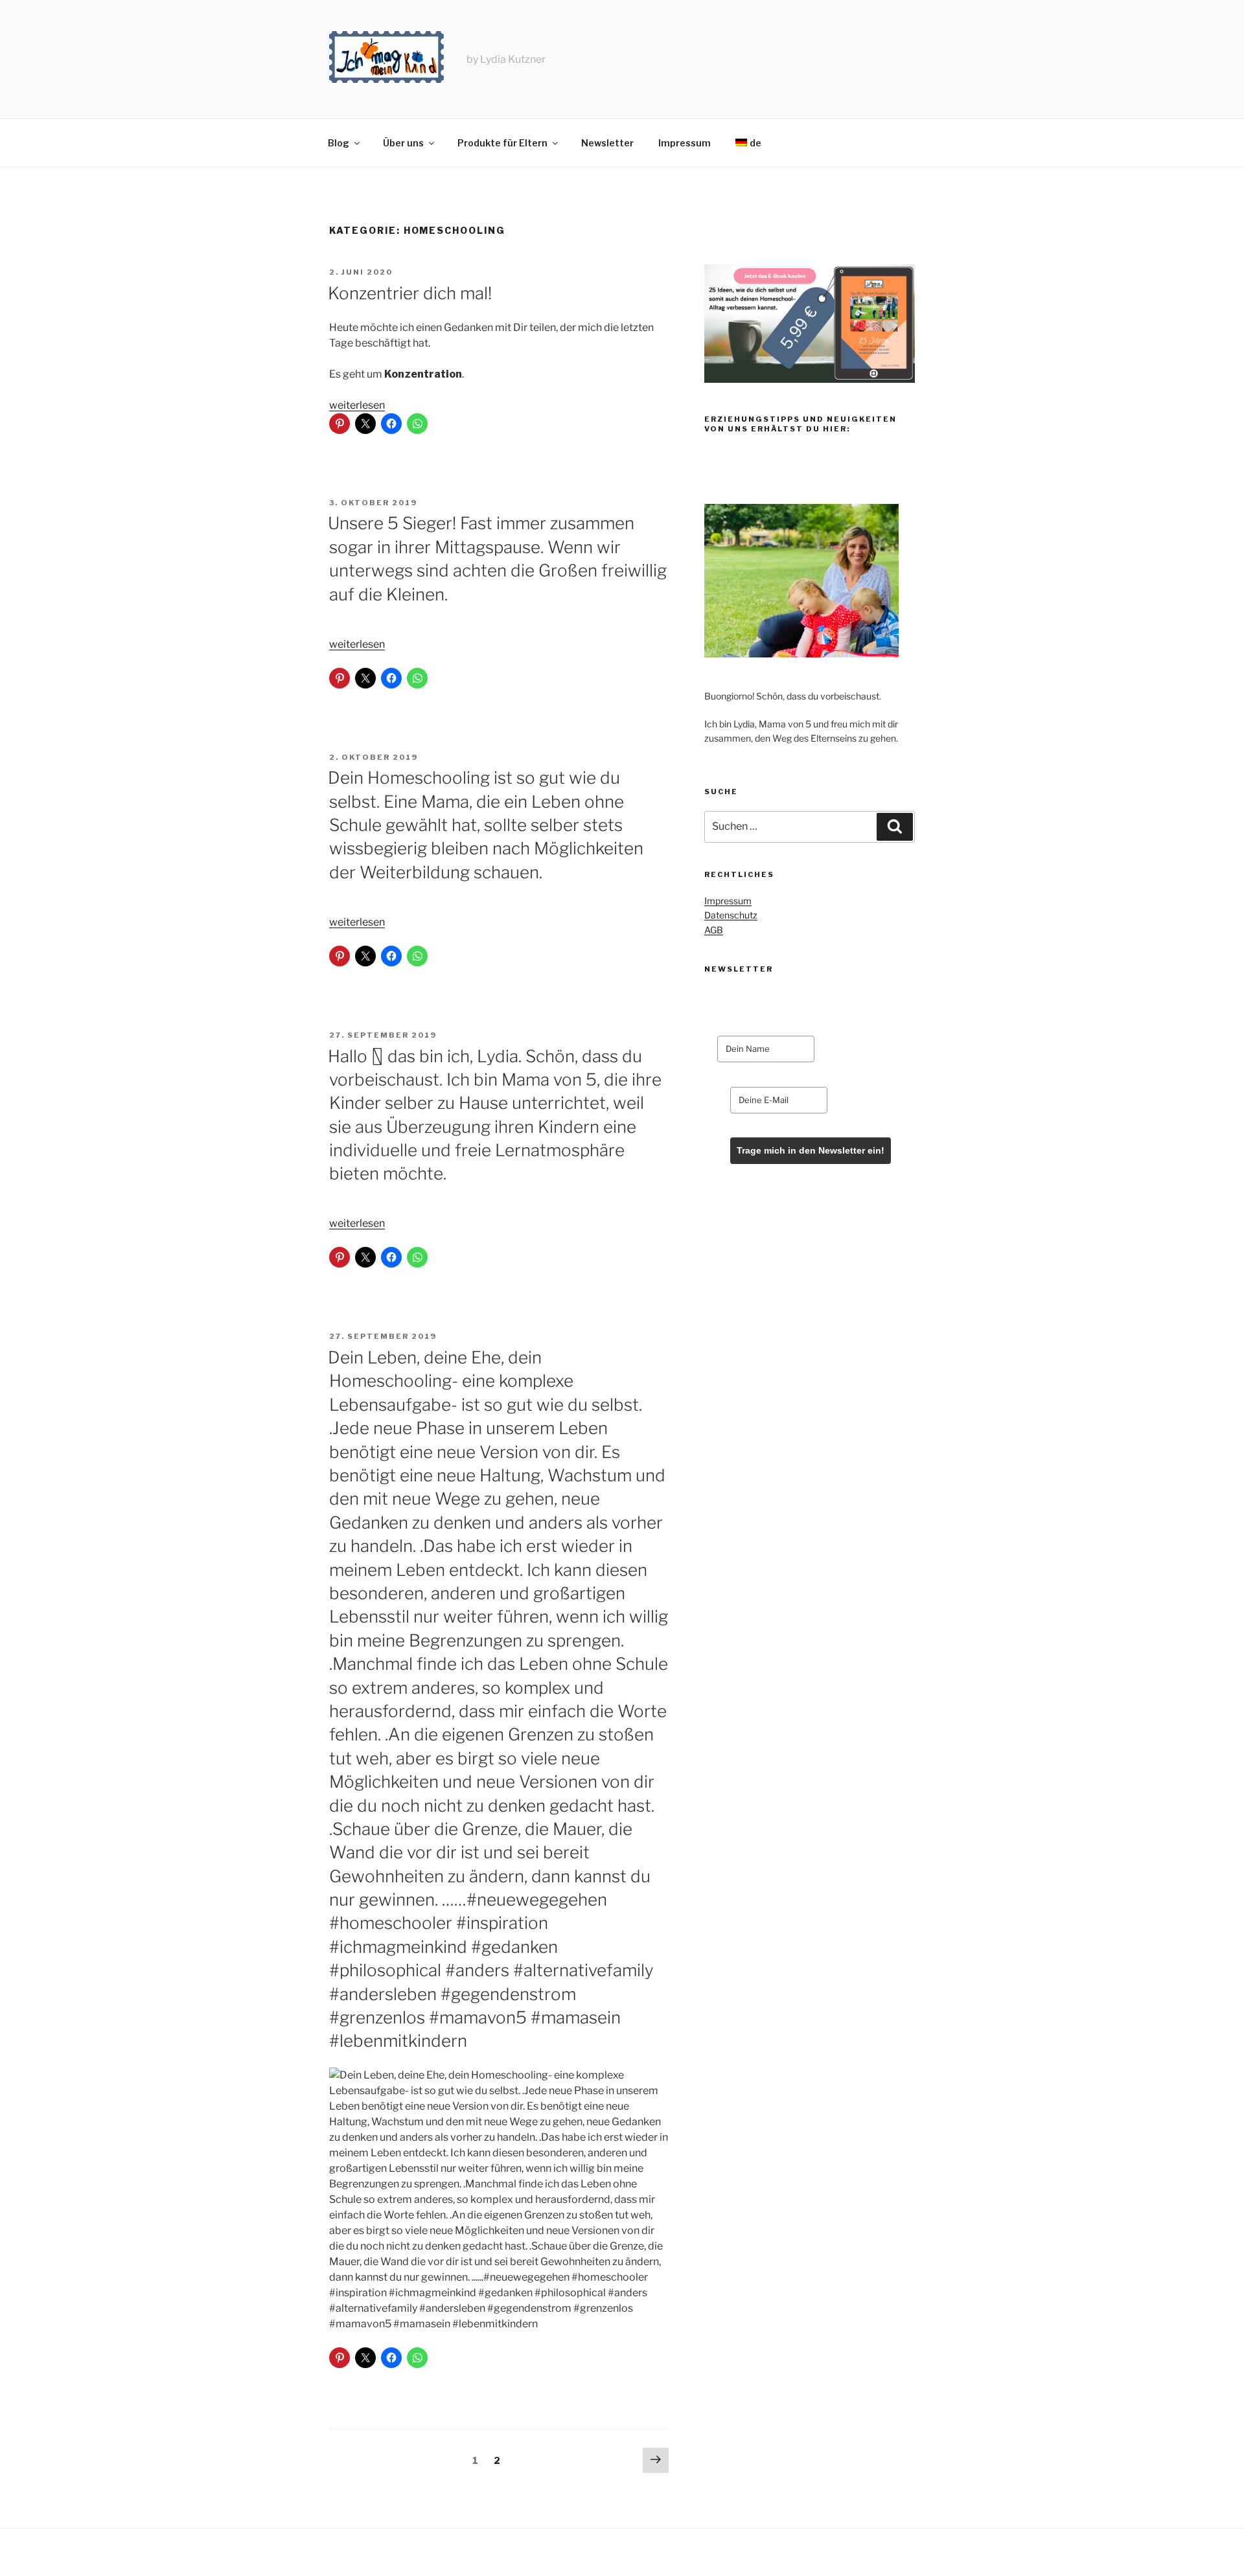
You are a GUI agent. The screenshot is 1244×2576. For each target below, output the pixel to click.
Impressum (685, 143)
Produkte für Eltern (502, 143)
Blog (339, 143)
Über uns (403, 143)
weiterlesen (357, 405)
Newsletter (607, 143)
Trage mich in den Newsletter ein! (811, 1150)
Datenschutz (731, 915)
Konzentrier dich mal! (410, 293)
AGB (714, 930)
